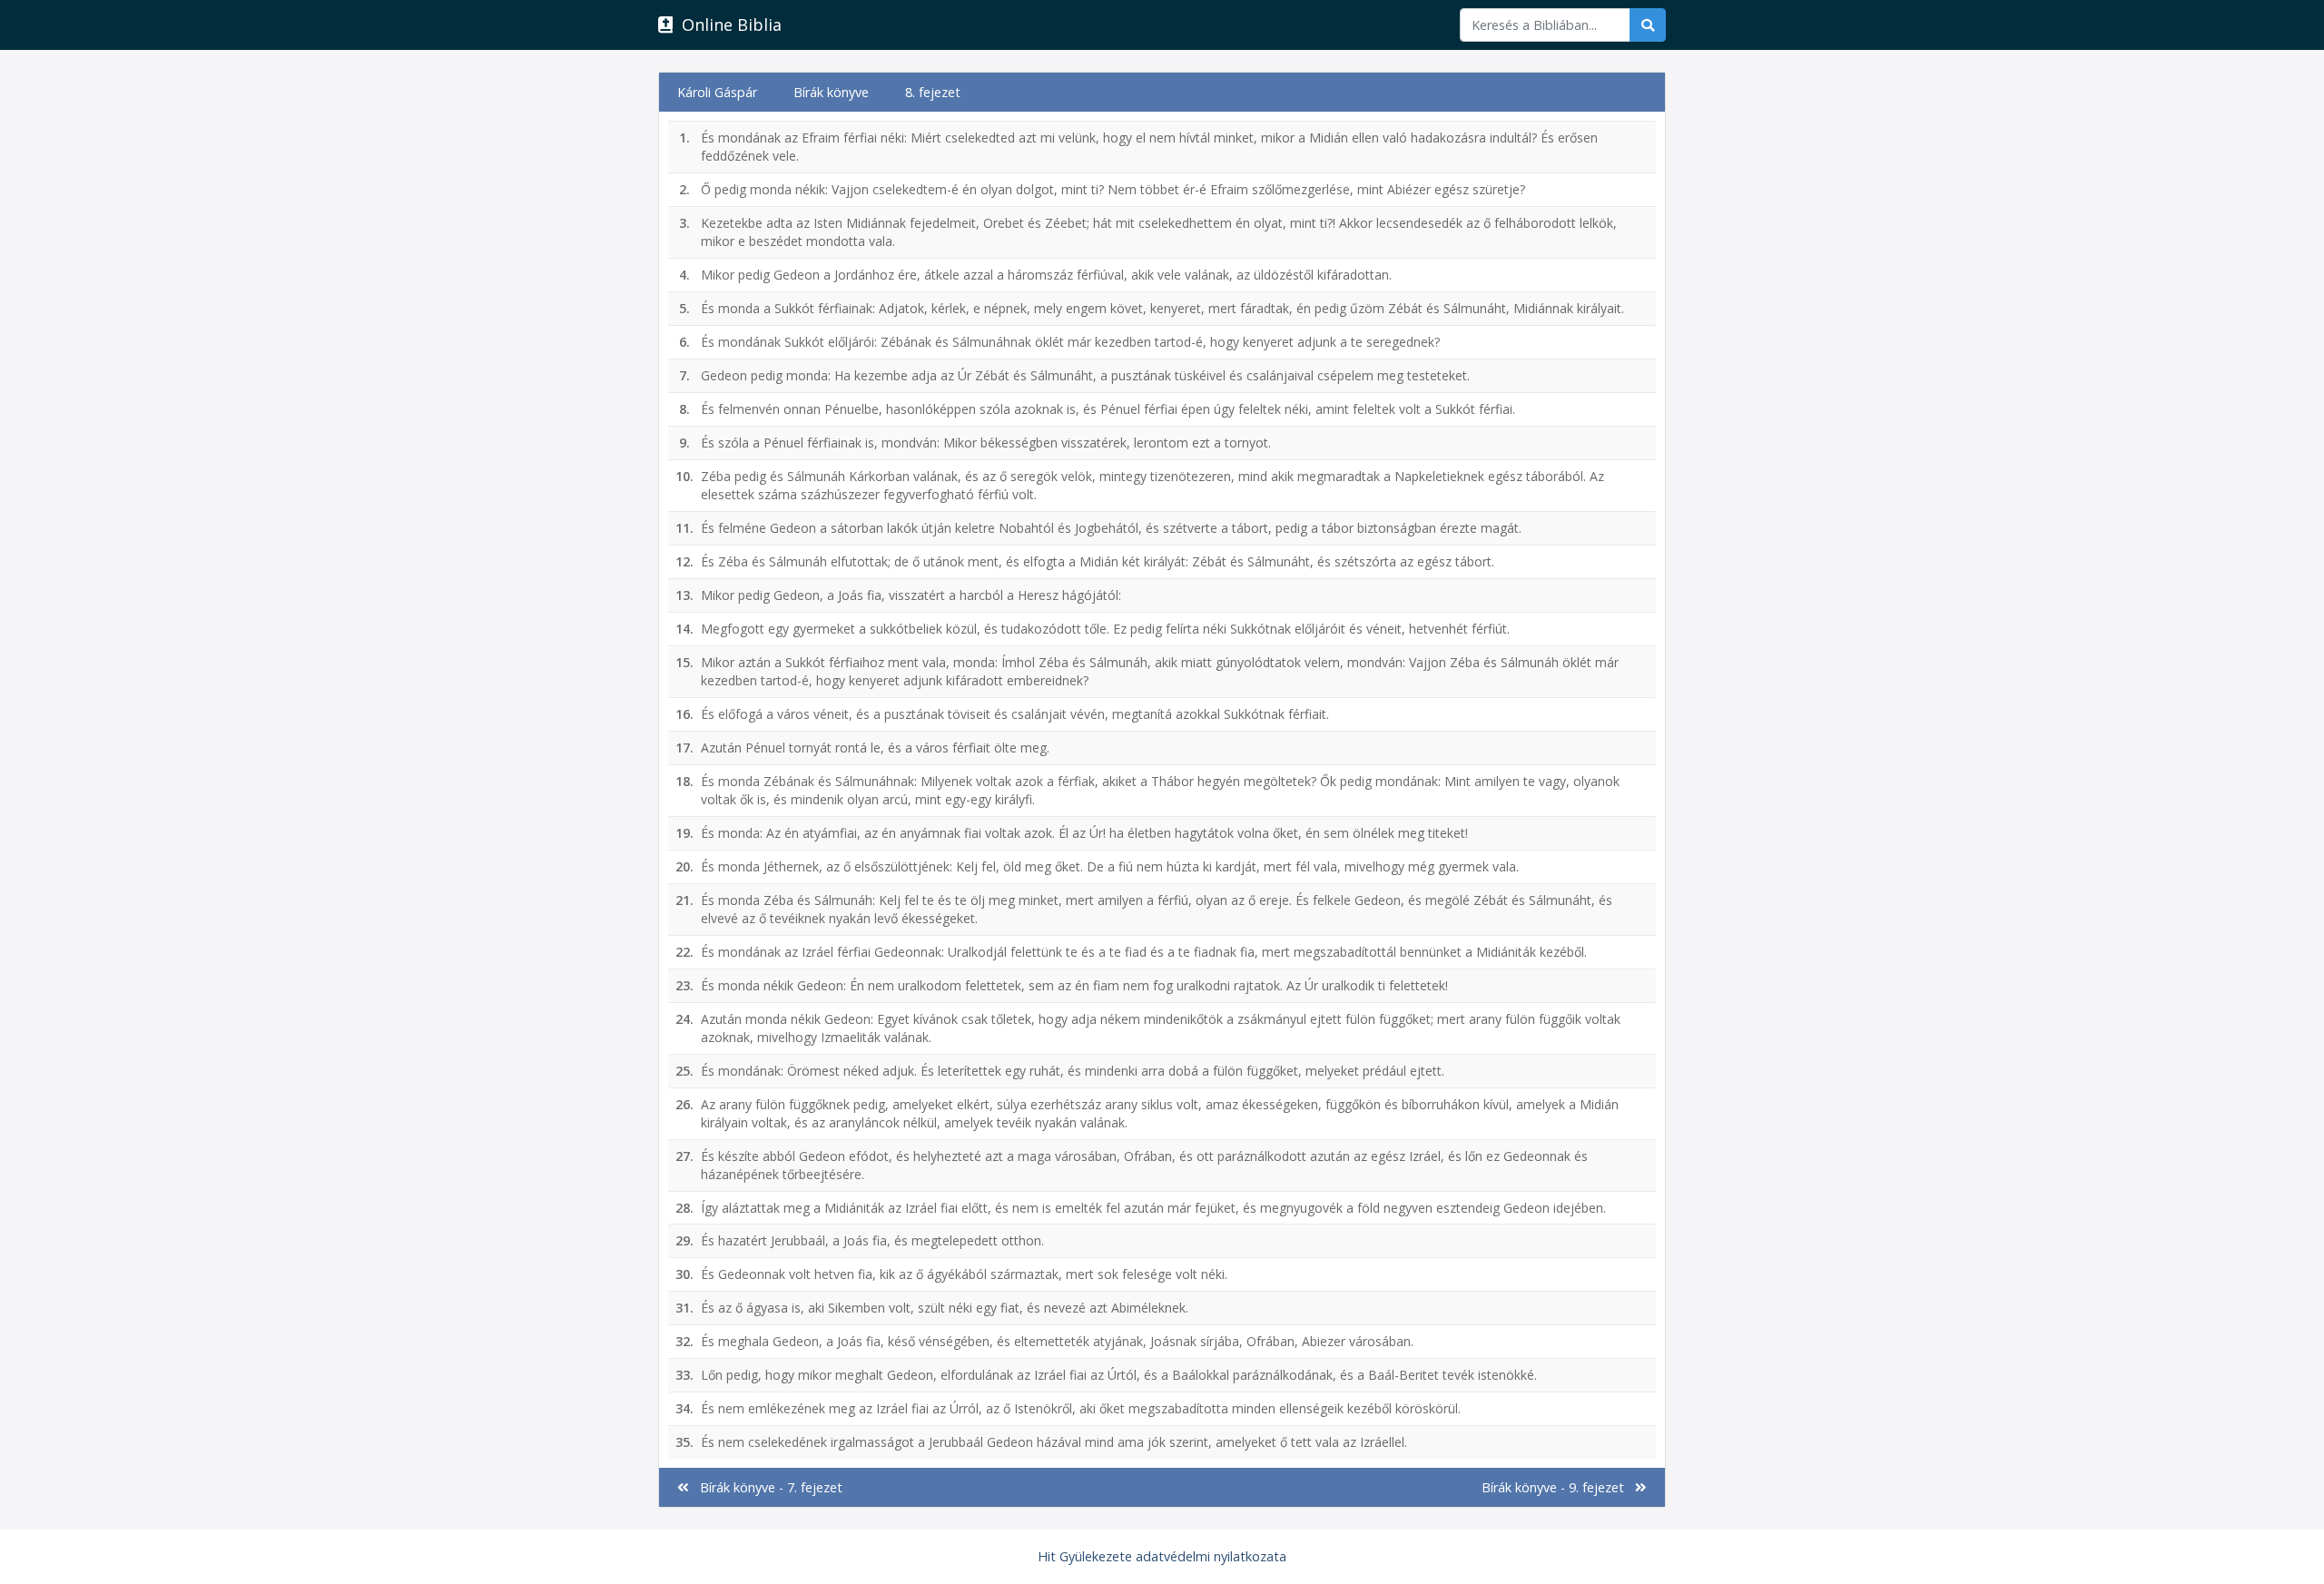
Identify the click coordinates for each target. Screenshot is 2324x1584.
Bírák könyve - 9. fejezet (1558, 1487)
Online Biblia (727, 25)
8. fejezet (933, 92)
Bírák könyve (831, 92)
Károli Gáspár (717, 92)
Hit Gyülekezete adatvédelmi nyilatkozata (1162, 1556)
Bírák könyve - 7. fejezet (766, 1487)
